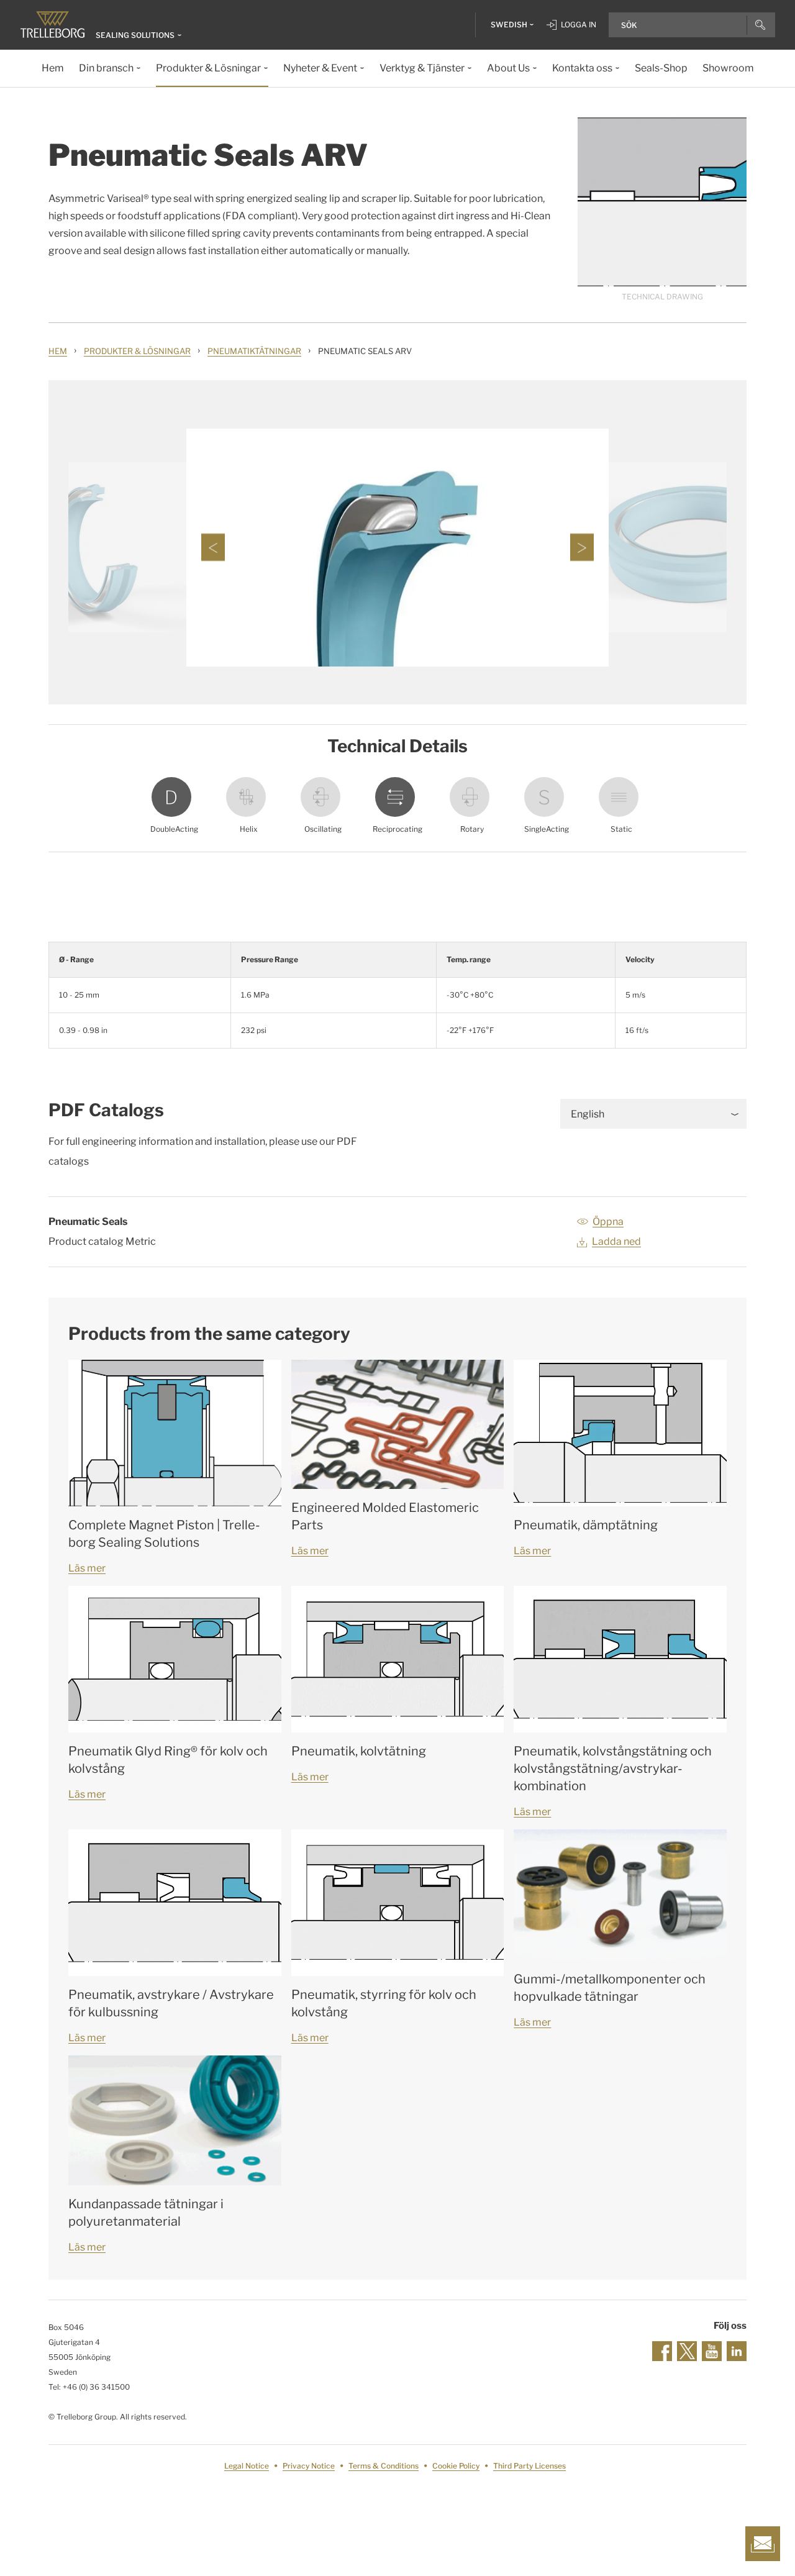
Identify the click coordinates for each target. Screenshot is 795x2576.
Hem (58, 351)
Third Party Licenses (529, 2466)
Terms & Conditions (384, 2466)
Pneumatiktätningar (254, 351)
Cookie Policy (456, 2466)
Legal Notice (247, 2466)
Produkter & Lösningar (137, 351)
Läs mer (87, 1568)
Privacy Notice (309, 2466)
